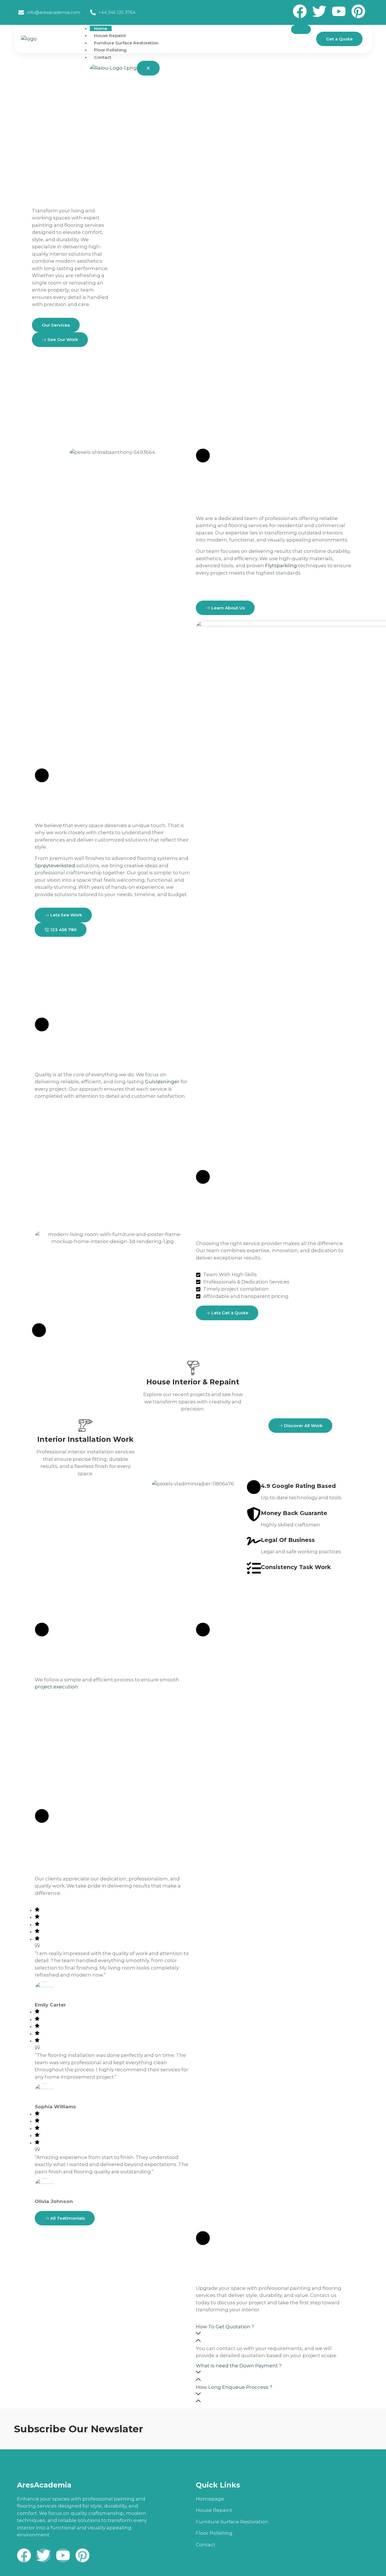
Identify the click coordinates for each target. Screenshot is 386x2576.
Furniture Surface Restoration (126, 43)
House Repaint (110, 35)
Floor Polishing (110, 50)
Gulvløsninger (162, 1082)
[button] (274, 2334)
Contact (103, 57)
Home (101, 28)
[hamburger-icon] (301, 29)
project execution (56, 1687)
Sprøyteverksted (55, 866)
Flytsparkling (281, 566)
